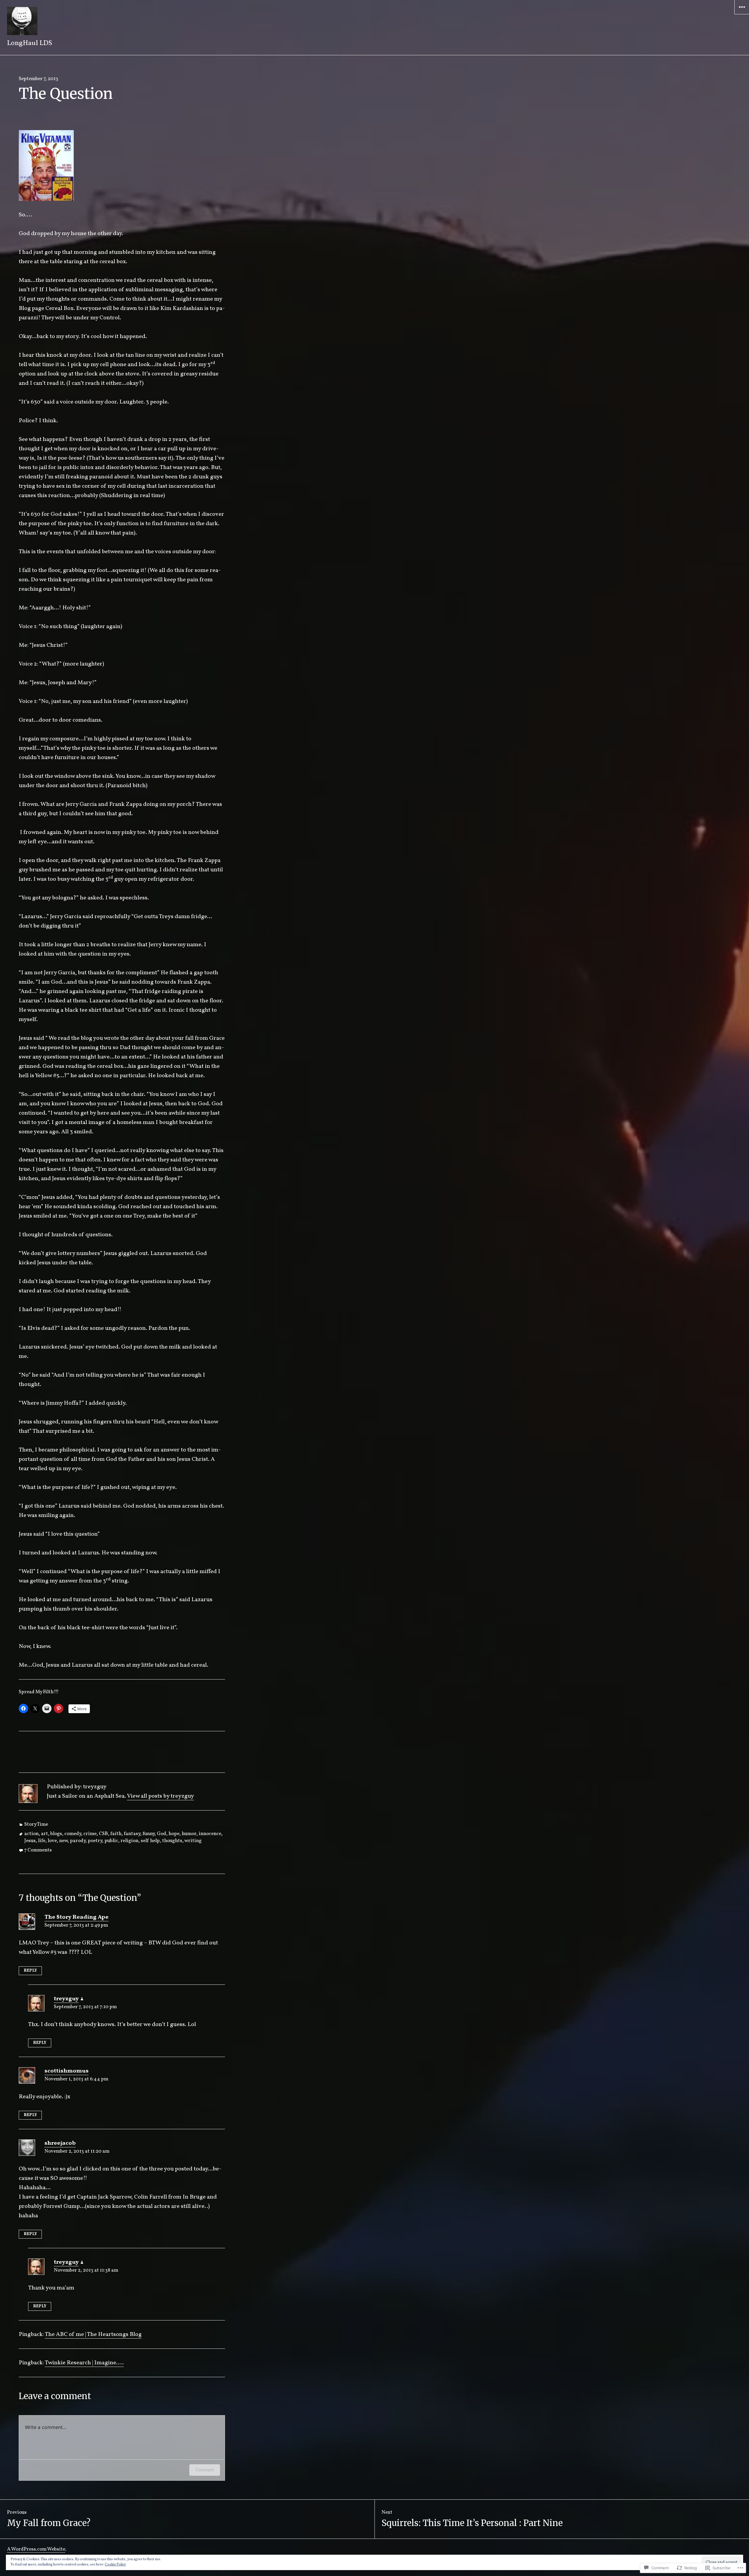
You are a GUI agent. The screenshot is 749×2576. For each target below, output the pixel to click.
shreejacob (60, 2143)
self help (150, 1841)
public (111, 1841)
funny (148, 1834)
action (31, 1834)
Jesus (30, 1841)
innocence (210, 1834)
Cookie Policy (115, 2565)
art (44, 1834)
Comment (205, 2470)
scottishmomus (67, 2071)
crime (90, 1834)
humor (189, 1834)
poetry (95, 1841)
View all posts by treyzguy (160, 1796)
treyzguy (66, 1999)
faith (116, 1834)
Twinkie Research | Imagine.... (84, 2363)
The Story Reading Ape (77, 1917)
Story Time (36, 1824)
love (52, 1841)
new (63, 1841)
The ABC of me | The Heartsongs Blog (93, 2334)
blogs (56, 1834)
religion (129, 1841)
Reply (30, 1971)
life (42, 1841)
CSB (103, 1834)
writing (193, 1841)
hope (174, 1834)
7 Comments (38, 1850)
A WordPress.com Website (36, 2549)
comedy (73, 1834)
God (162, 1834)
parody (78, 1841)
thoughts (172, 1841)
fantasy (132, 1834)
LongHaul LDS (30, 43)
